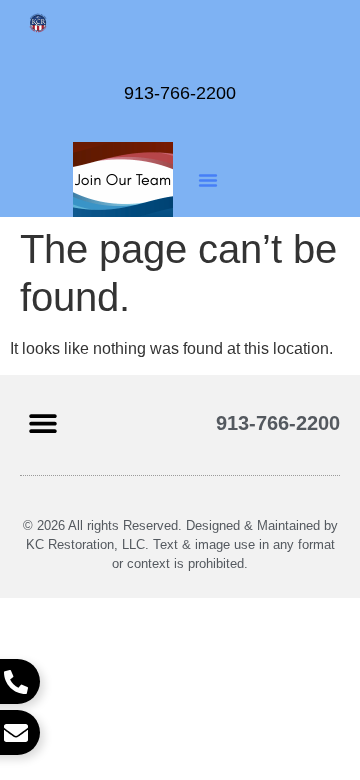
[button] (208, 180)
